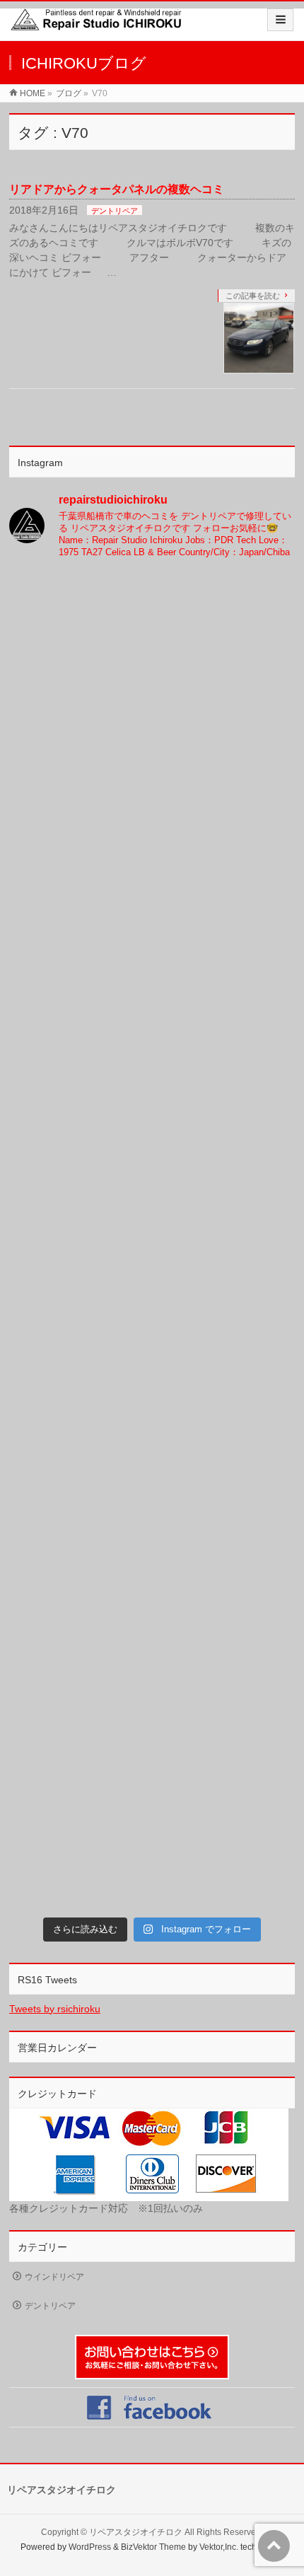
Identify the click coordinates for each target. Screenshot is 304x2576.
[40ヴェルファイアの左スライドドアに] (152, 1826)
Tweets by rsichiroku (55, 2009)
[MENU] (280, 20)
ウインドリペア (54, 2277)
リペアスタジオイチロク (136, 2532)
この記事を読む (253, 296)
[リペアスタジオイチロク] (100, 26)
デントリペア (115, 211)
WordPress (90, 2547)
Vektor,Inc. (219, 2547)
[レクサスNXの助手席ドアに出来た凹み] (152, 1491)
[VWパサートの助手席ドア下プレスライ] (152, 655)
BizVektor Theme (153, 2547)
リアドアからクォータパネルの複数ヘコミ (117, 189)
